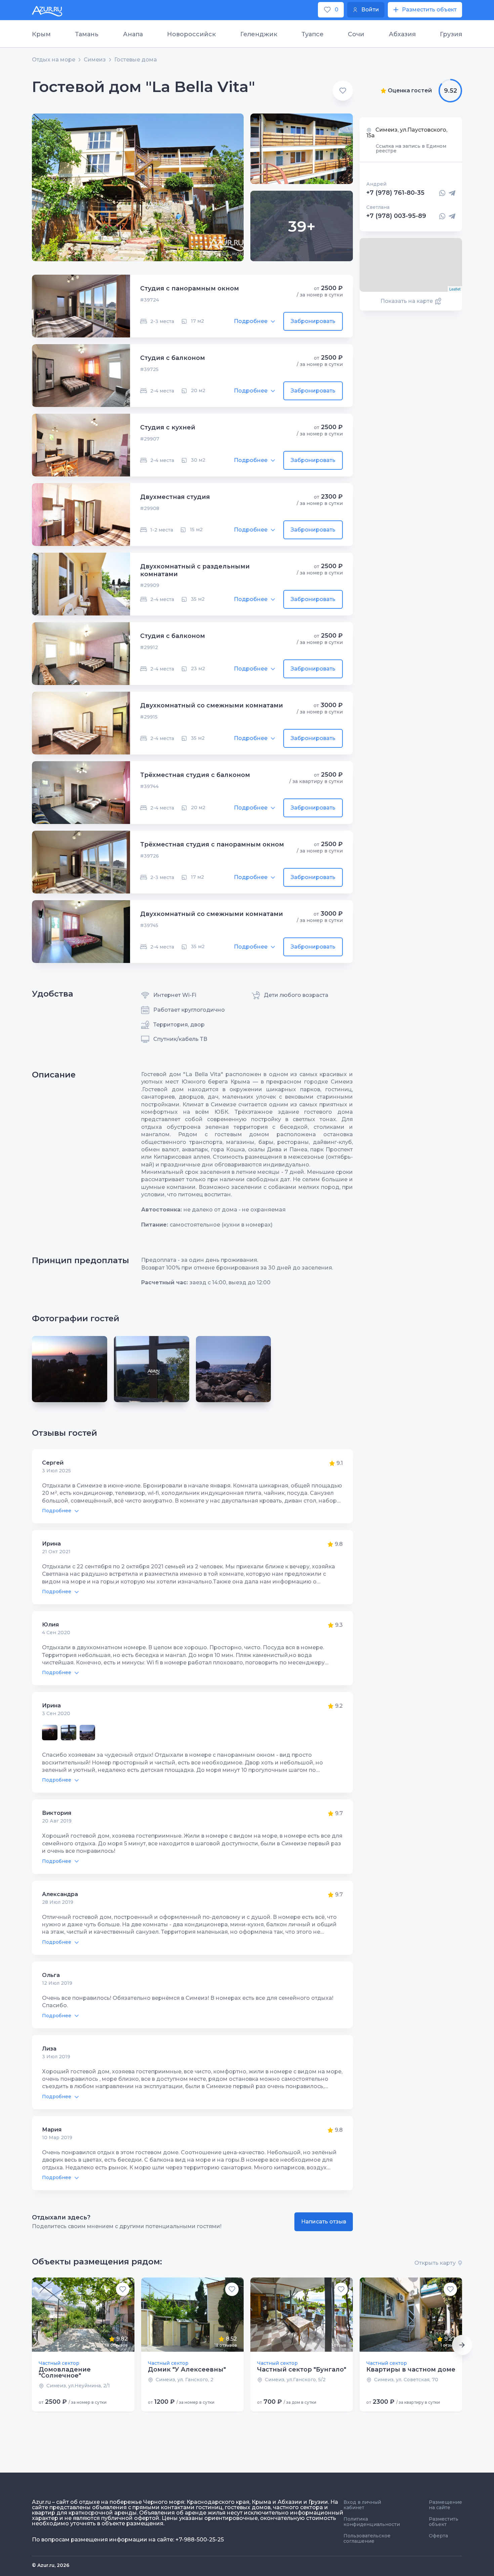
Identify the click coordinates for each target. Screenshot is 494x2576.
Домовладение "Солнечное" (65, 2373)
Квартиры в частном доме (411, 2370)
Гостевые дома (136, 60)
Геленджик (259, 34)
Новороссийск (191, 34)
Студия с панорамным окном (190, 288)
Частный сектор (59, 2363)
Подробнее (251, 321)
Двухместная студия (175, 497)
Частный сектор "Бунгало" (302, 2370)
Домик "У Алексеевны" (187, 2370)
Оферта (438, 2536)
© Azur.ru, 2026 (51, 2565)
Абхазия (402, 34)
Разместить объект (444, 2522)
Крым (41, 34)
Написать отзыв (324, 2222)
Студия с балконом (173, 358)
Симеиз (95, 60)
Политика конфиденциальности (372, 2522)
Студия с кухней (168, 427)
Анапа (133, 34)
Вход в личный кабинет (362, 2505)
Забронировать (313, 321)
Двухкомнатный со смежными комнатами (212, 705)
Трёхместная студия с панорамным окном (212, 844)
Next (462, 2345)
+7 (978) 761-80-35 (395, 193)
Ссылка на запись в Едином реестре (411, 148)
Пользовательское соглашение (367, 2538)
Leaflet (455, 289)
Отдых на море (54, 60)
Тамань (87, 34)
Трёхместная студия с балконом (195, 775)
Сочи (356, 34)
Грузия (451, 34)
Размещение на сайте (445, 2505)
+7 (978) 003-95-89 (396, 216)
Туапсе (313, 34)
